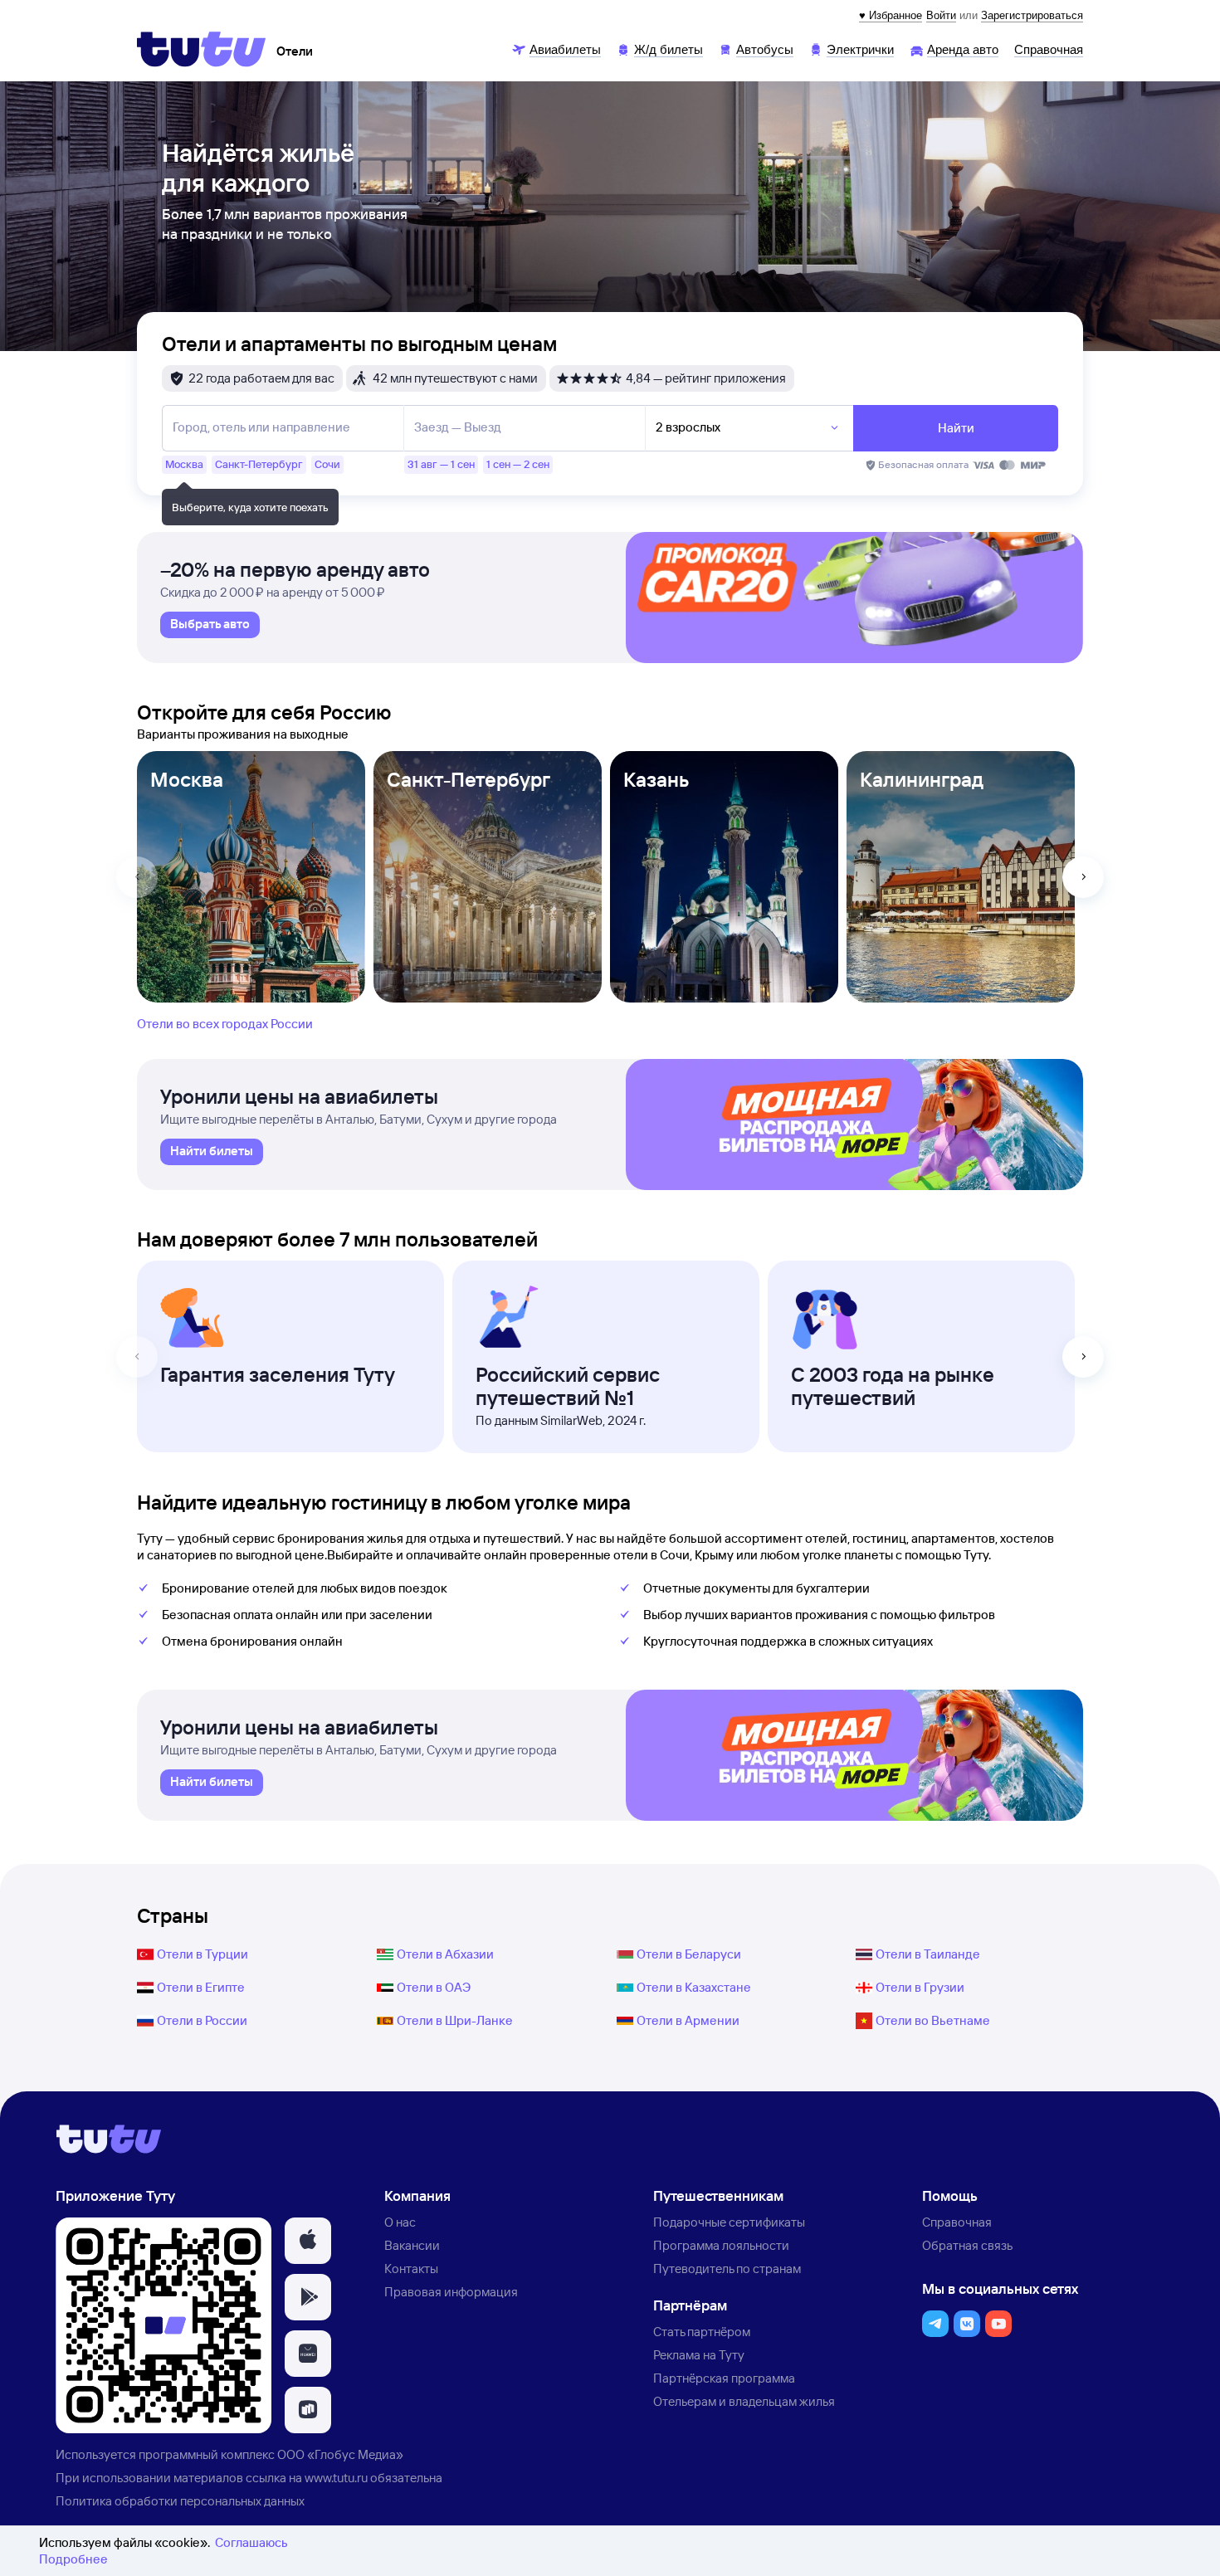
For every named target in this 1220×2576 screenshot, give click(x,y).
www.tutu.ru (336, 2478)
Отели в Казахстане (694, 1987)
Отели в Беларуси (689, 1954)
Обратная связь (967, 2245)
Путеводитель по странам (727, 2269)
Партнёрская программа (724, 2378)
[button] (308, 2241)
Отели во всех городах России (225, 1024)
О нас (400, 2222)
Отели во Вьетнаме (933, 2020)
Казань (656, 779)
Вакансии (412, 2245)
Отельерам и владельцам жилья (744, 2401)
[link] (210, 625)
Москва (187, 779)
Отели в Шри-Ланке (455, 2020)
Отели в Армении (688, 2020)
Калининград (922, 779)
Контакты (411, 2269)
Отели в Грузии (920, 1987)
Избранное (895, 15)
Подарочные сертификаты (729, 2222)
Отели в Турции (203, 1954)
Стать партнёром (702, 2332)
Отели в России (202, 2020)
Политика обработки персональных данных (180, 2501)
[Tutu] (202, 49)
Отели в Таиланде (928, 1954)
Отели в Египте (201, 1987)
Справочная (957, 2222)
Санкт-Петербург (468, 779)
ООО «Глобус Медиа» (340, 2454)
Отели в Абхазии (445, 1954)
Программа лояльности (721, 2245)
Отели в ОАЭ (434, 1987)
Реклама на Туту (699, 2355)
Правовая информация (451, 2292)
